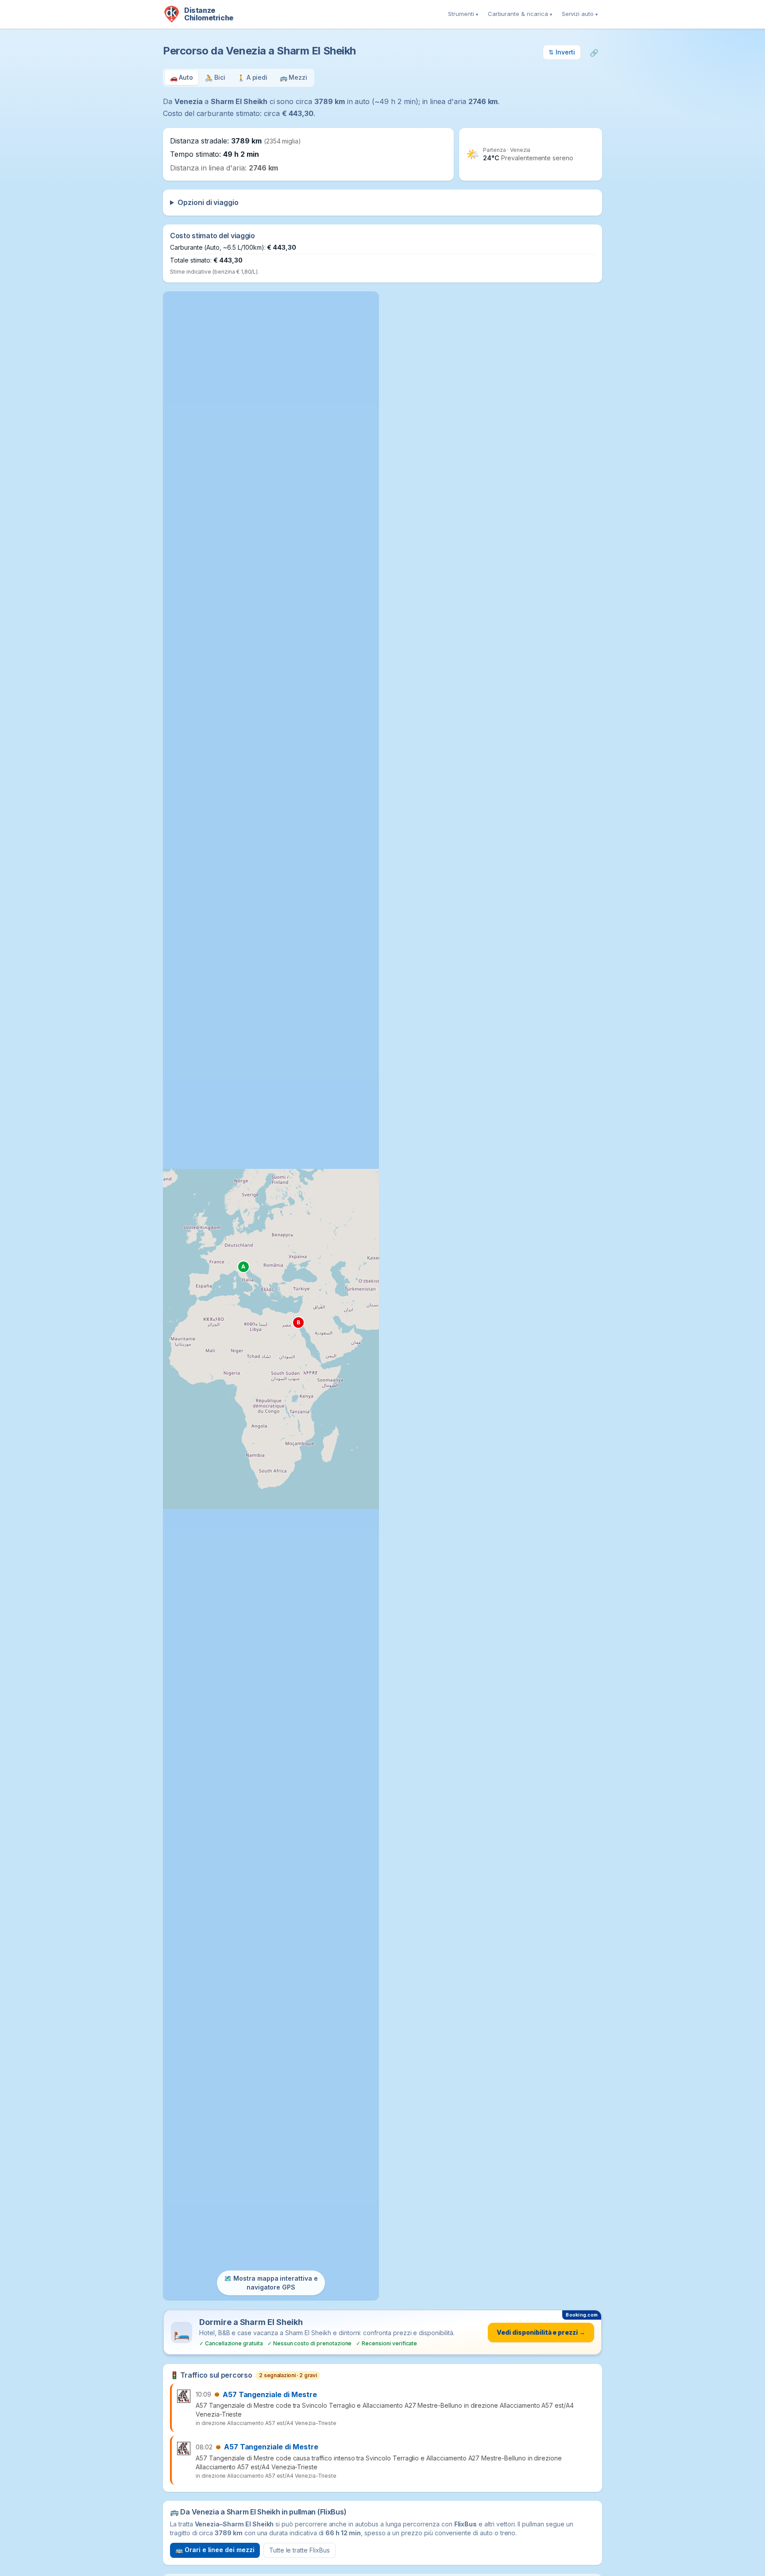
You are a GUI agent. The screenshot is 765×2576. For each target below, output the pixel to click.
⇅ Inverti (562, 52)
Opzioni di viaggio (208, 202)
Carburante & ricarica (520, 14)
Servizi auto (580, 14)
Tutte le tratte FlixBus (299, 2550)
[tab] (182, 78)
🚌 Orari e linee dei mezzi (215, 2550)
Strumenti (463, 14)
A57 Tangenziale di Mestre (270, 2394)
